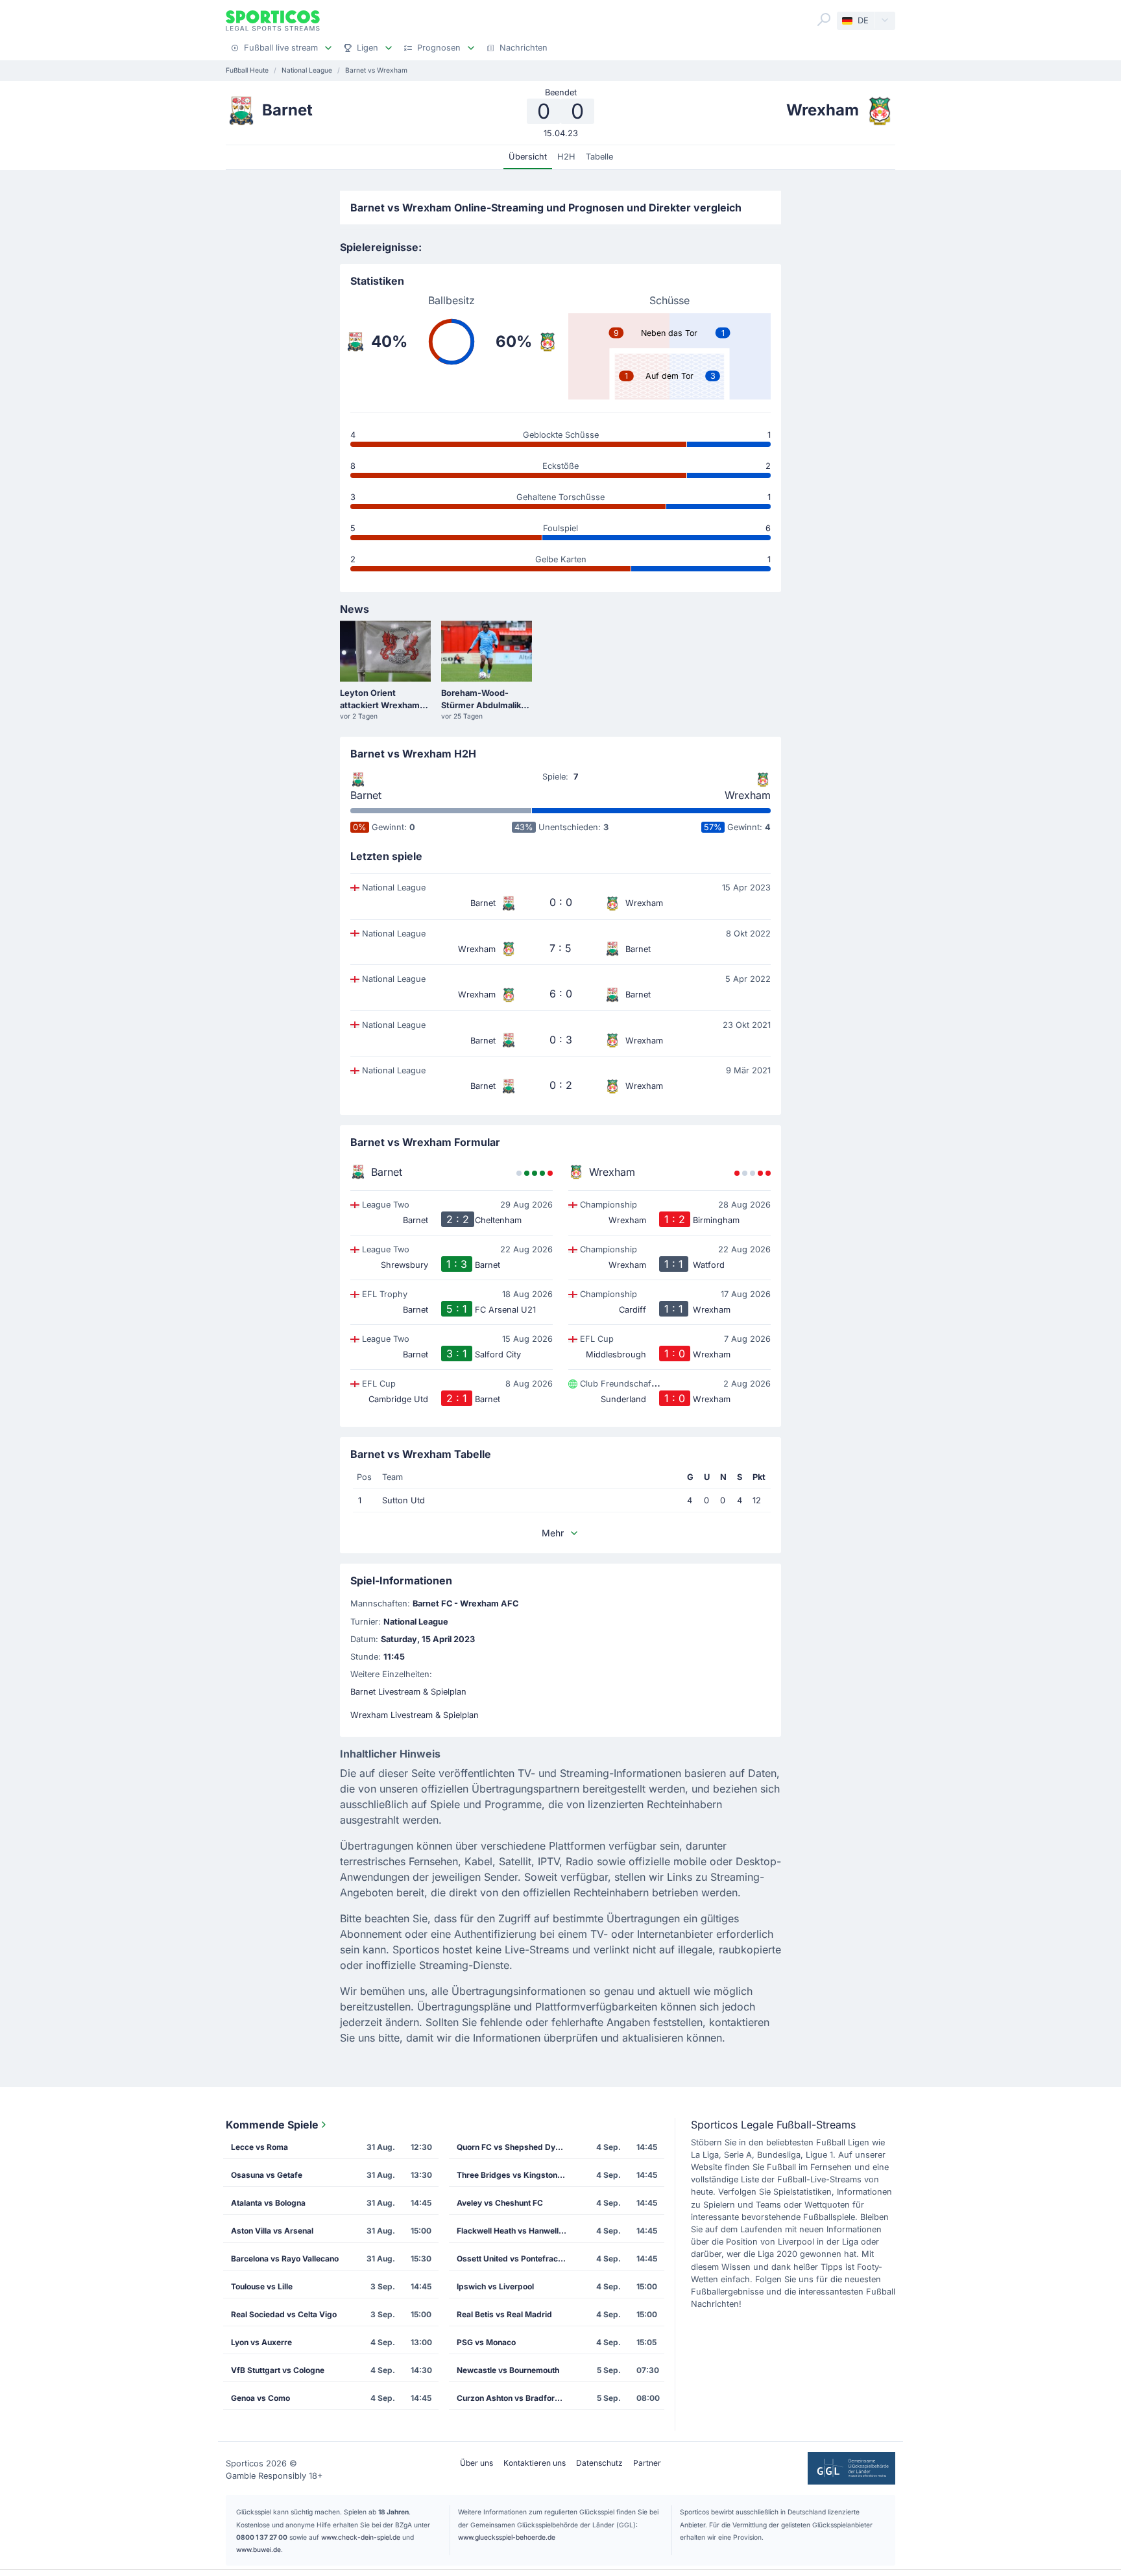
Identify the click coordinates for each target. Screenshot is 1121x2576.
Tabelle (599, 157)
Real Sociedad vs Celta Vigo (284, 2314)
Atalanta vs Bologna (268, 2203)
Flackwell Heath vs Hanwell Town (516, 2231)
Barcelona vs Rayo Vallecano (285, 2259)
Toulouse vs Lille (262, 2286)
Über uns (476, 2463)
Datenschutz (599, 2463)
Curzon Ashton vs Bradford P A (516, 2398)
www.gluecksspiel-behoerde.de (507, 2537)
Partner (647, 2463)
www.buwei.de (259, 2549)
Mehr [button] (553, 1533)
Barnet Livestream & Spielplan (408, 1692)
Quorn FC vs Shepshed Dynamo (516, 2147)
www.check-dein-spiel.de (361, 2537)
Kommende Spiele (272, 2125)
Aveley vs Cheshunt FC (500, 2203)
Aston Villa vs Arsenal (272, 2231)
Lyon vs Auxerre (261, 2342)
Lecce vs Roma (259, 2147)
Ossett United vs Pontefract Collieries (516, 2259)
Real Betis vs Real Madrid (504, 2314)
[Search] (824, 19)
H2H (566, 157)
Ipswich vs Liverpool (495, 2286)
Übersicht (528, 157)
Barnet (366, 795)
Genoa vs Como (260, 2398)
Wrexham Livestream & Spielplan (415, 1715)
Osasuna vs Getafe (267, 2175)
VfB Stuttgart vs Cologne (278, 2370)
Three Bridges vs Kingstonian (512, 2175)
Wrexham (748, 795)
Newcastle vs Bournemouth (508, 2370)
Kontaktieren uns (535, 2463)
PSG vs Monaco (486, 2342)
